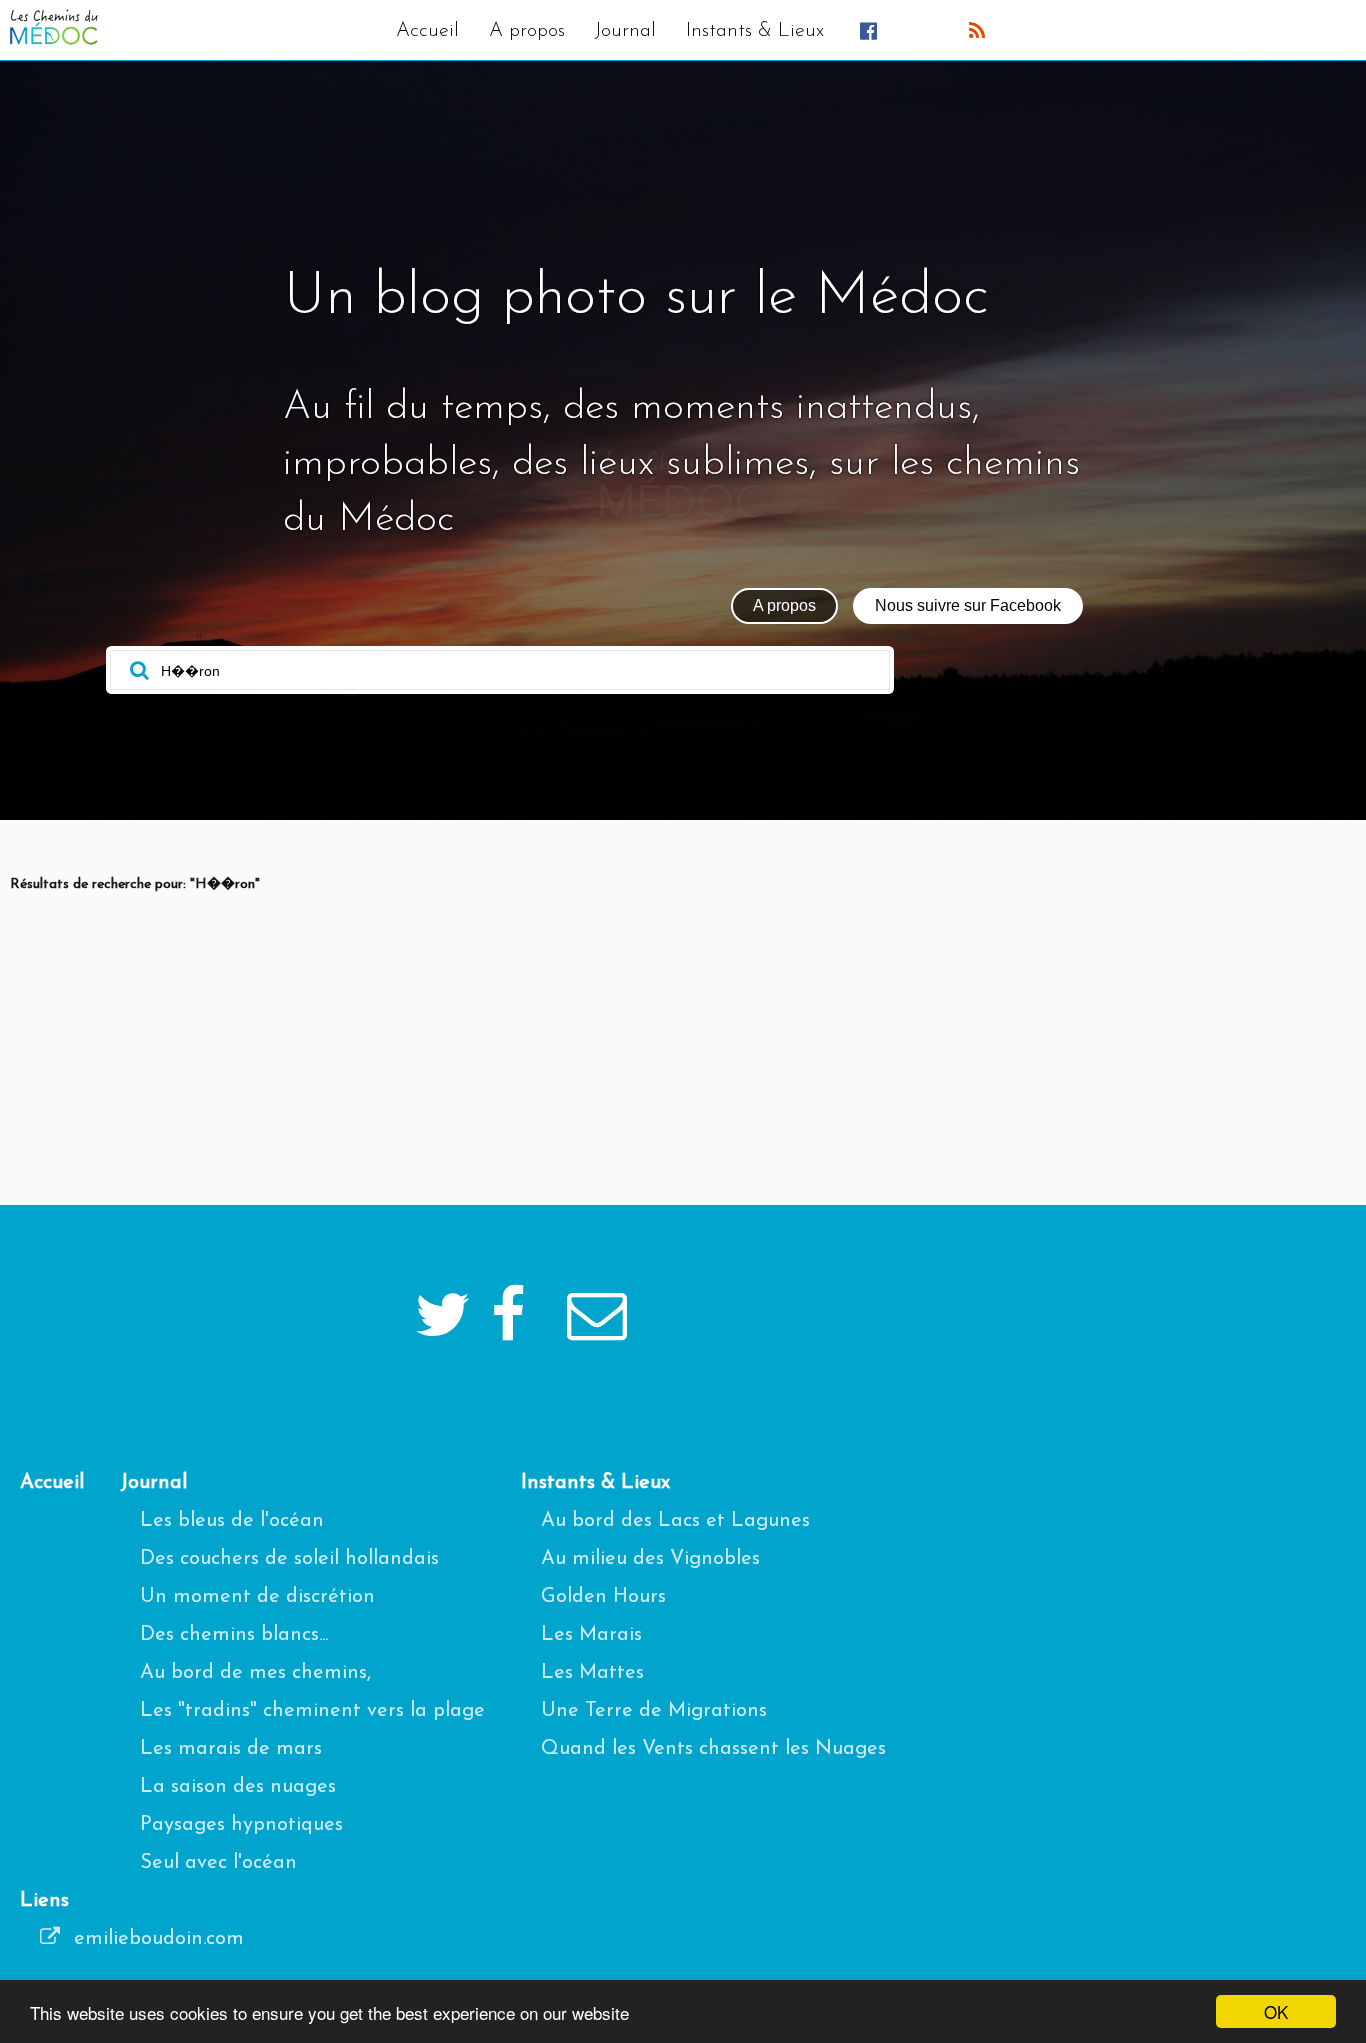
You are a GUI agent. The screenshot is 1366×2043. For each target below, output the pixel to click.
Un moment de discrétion (257, 1597)
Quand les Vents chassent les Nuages (713, 1749)
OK (1276, 2011)
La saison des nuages (238, 1787)
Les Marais (591, 1635)
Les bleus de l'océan (232, 1521)
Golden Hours (603, 1597)
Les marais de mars (231, 1749)
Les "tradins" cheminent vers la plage (312, 1711)
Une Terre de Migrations (654, 1711)
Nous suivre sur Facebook (968, 605)
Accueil (427, 31)
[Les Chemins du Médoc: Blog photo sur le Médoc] (54, 40)
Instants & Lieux (755, 31)
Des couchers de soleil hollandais (289, 1559)
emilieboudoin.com (156, 1939)
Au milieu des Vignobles (650, 1559)
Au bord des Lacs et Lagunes (675, 1521)
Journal (625, 31)
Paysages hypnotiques (241, 1825)
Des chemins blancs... (234, 1635)
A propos (527, 31)
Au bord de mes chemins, (255, 1673)
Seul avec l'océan (218, 1863)
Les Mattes (592, 1673)
